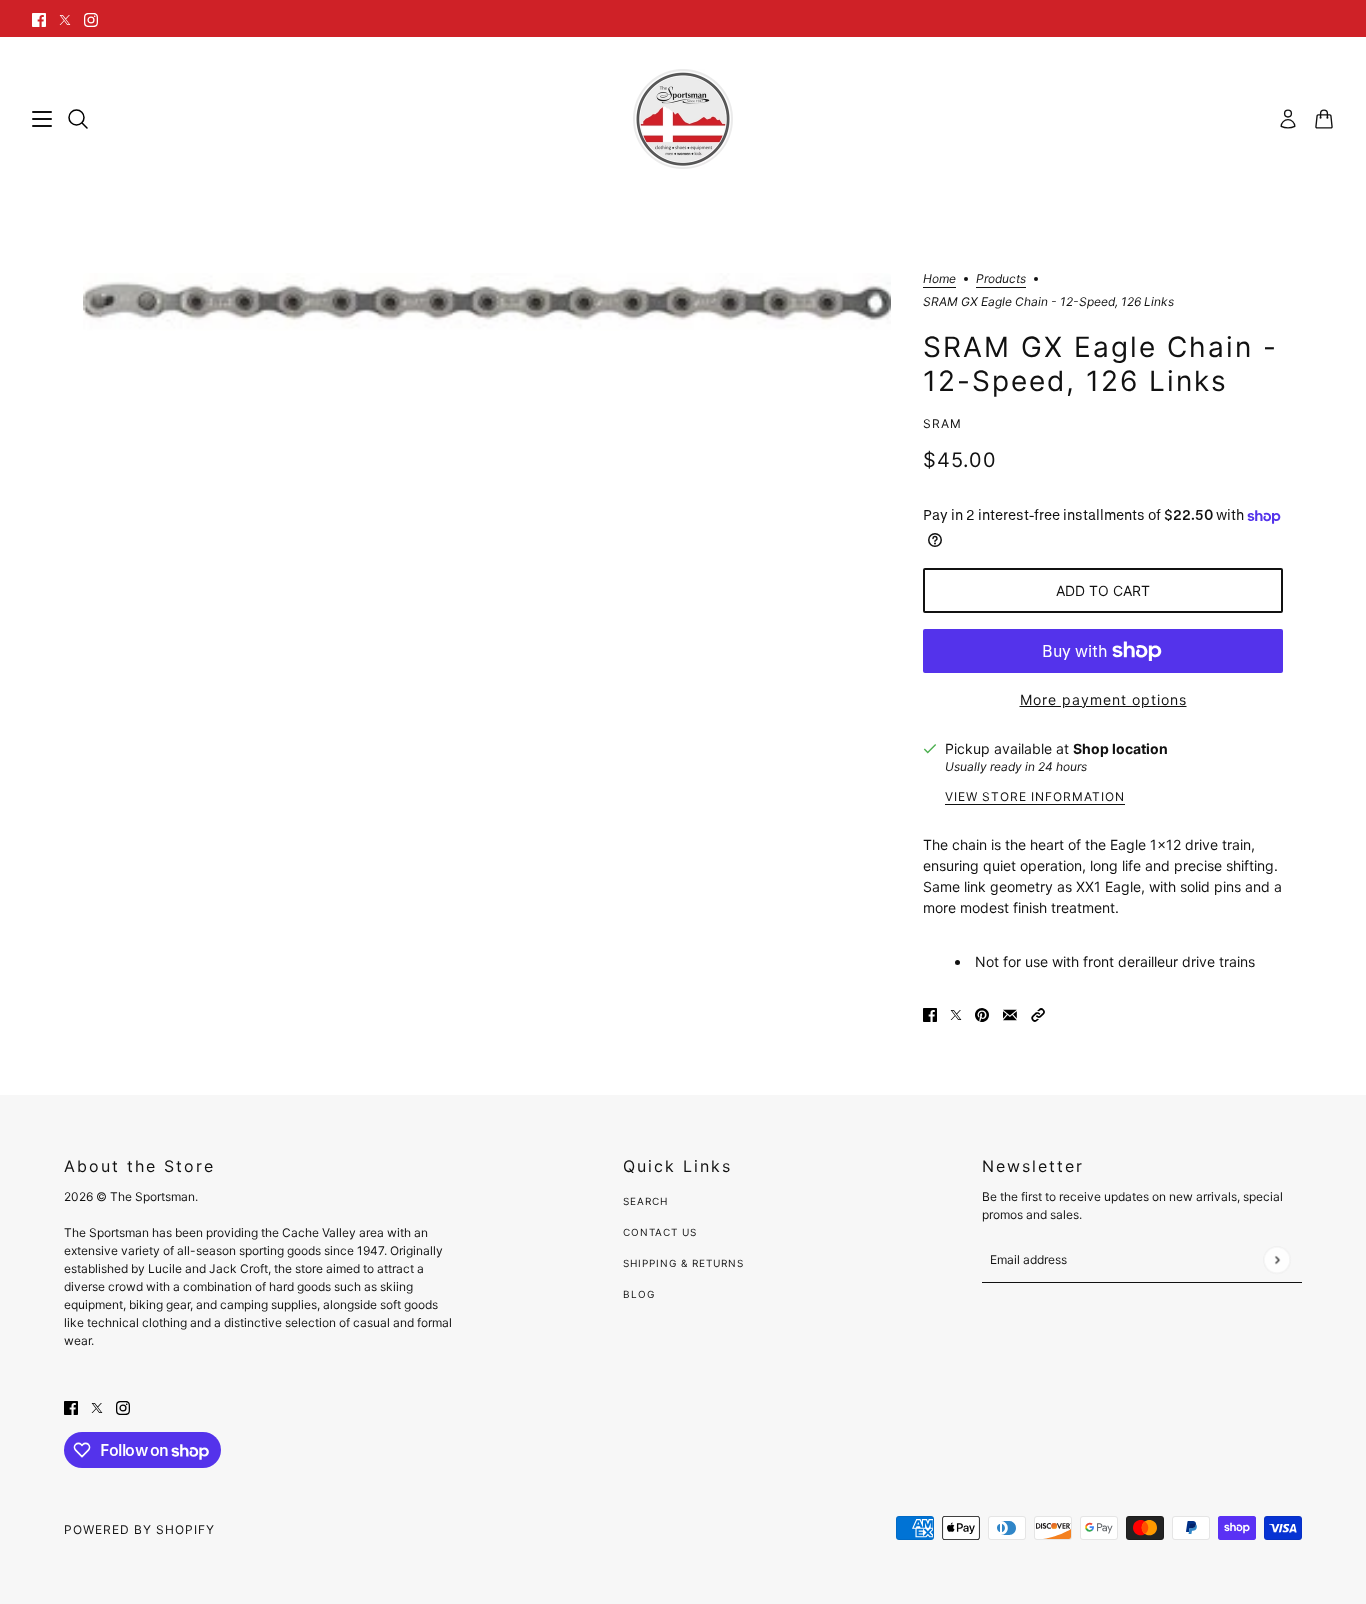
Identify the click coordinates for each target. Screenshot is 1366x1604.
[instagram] (91, 18)
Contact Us (660, 1232)
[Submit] (1276, 1259)
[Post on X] (956, 1012)
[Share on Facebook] (930, 1012)
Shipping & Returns (683, 1263)
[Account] (1288, 119)
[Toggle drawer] (42, 119)
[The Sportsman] (683, 119)
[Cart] (1324, 119)
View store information (1035, 797)
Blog (639, 1294)
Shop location (1120, 748)
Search (645, 1201)
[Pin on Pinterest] (982, 1012)
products (1001, 279)
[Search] (78, 119)
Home (939, 279)
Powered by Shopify (139, 1529)
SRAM (942, 423)
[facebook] (39, 18)
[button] (1038, 1012)
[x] (65, 18)
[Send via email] (1010, 1012)
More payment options (1103, 699)
